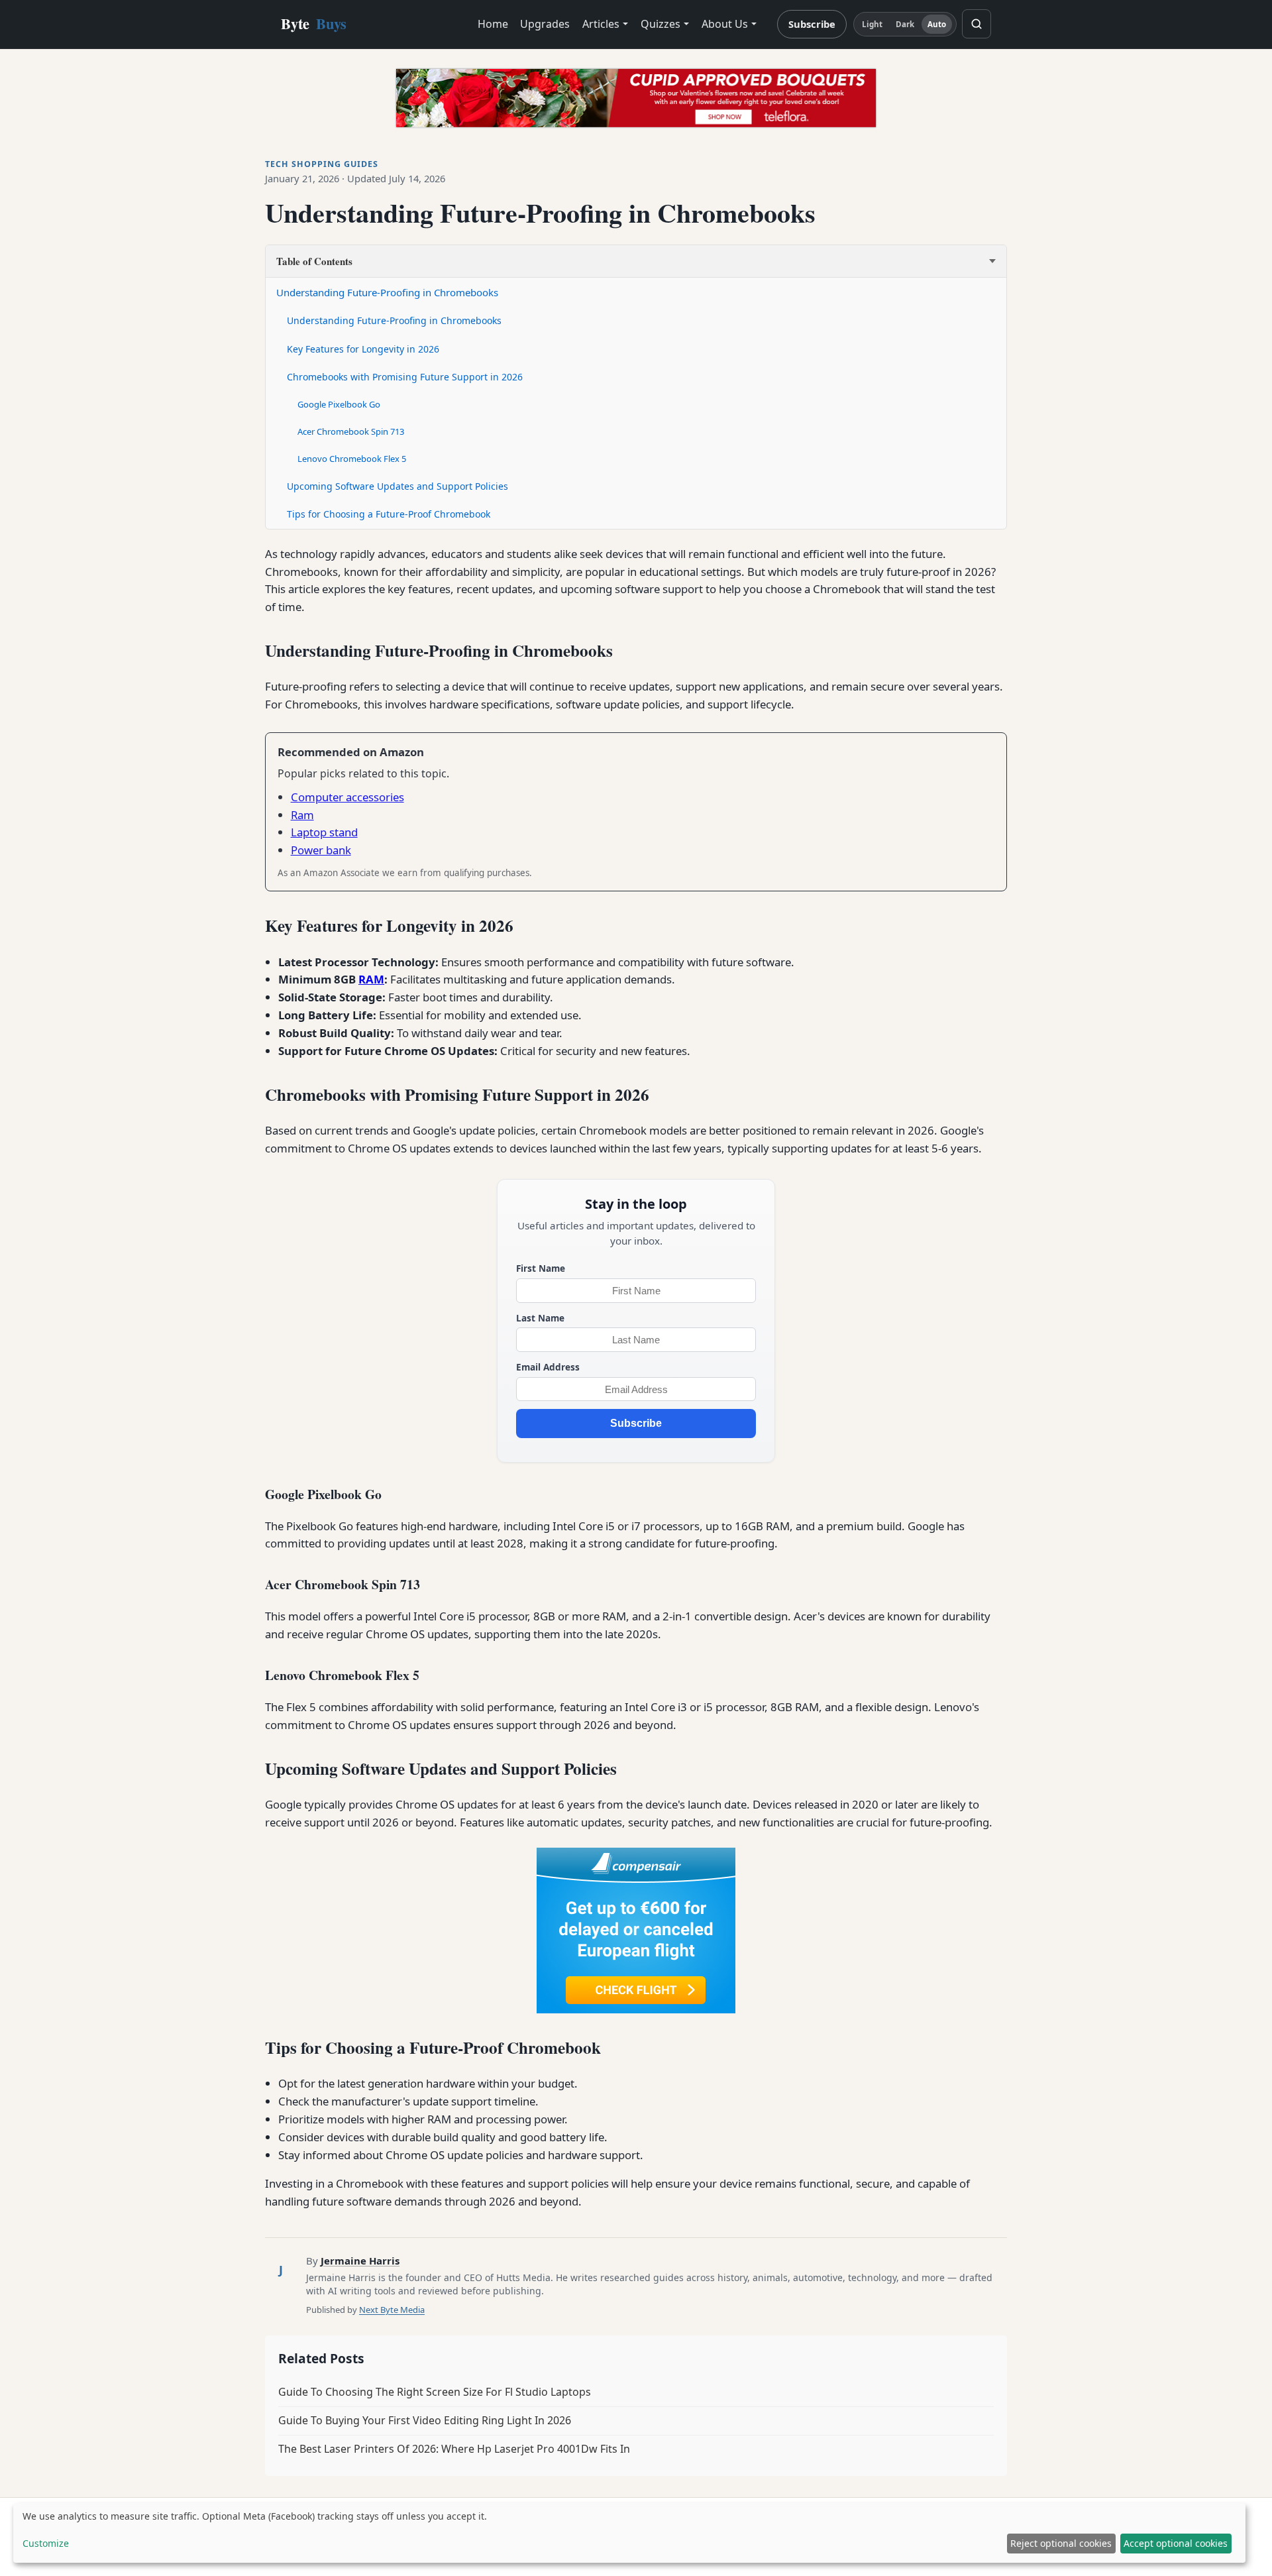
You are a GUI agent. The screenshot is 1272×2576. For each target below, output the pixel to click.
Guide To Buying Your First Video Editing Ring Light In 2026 (425, 2420)
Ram (302, 815)
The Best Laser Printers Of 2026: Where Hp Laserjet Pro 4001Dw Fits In (454, 2449)
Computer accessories (347, 797)
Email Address (548, 1367)
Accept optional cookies (1176, 2543)
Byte (314, 24)
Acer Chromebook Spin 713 (351, 431)
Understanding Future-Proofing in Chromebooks (387, 292)
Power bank (321, 850)
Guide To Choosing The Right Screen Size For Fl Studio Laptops (435, 2392)
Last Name (540, 1318)
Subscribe (812, 24)
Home (493, 24)
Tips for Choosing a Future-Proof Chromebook (389, 514)
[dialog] (629, 2533)
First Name (541, 1268)
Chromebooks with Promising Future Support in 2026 (405, 377)
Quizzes (661, 24)
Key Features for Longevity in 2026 (363, 349)
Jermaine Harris (360, 2261)
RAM (371, 979)
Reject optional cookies (1061, 2543)
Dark (905, 24)
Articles (601, 24)
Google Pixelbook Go (339, 404)
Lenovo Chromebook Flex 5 (352, 459)
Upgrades (545, 24)
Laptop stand (324, 832)
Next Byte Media (392, 2310)
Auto (937, 24)
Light (873, 24)
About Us (725, 24)
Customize (46, 2543)
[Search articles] (977, 24)
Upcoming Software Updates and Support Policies (397, 486)
